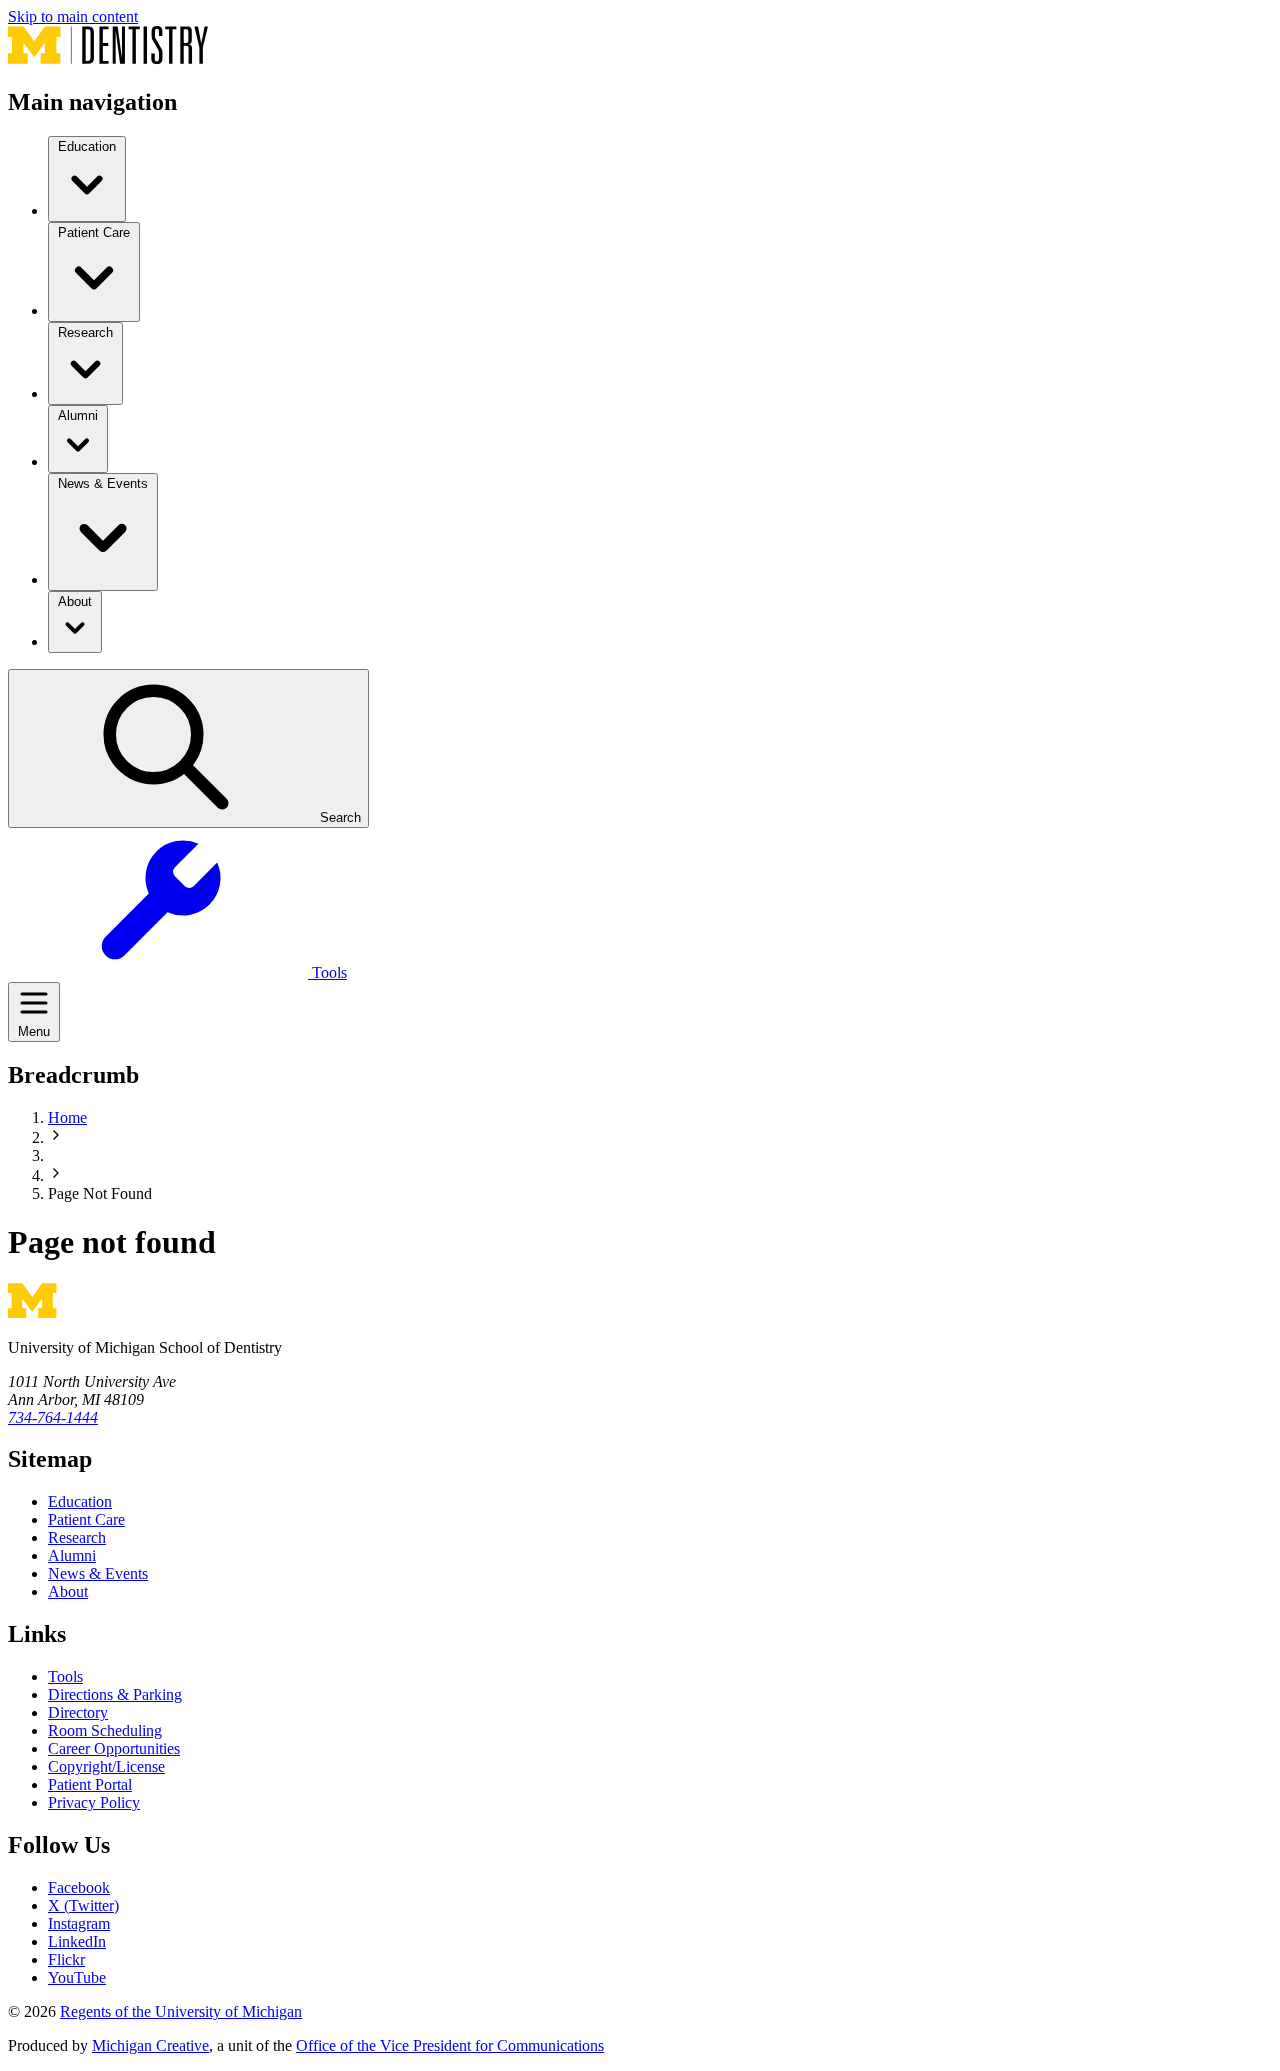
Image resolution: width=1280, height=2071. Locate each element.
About (68, 1591)
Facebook (79, 1887)
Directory (78, 1712)
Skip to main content (73, 16)
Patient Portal (90, 1784)
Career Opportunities (114, 1748)
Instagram (79, 1923)
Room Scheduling (105, 1730)
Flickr (66, 1959)
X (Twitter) (83, 1905)
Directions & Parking (115, 1694)
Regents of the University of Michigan (181, 2011)
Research (77, 1537)
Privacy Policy (94, 1802)
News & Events (98, 1573)
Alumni (72, 1555)
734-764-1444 (53, 1417)
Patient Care (86, 1519)
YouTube (77, 1977)
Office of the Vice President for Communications (450, 2045)
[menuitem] (87, 179)
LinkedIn (77, 1941)
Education (80, 1501)
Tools (65, 1676)
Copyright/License (106, 1766)
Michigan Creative (150, 2045)
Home (67, 1117)
